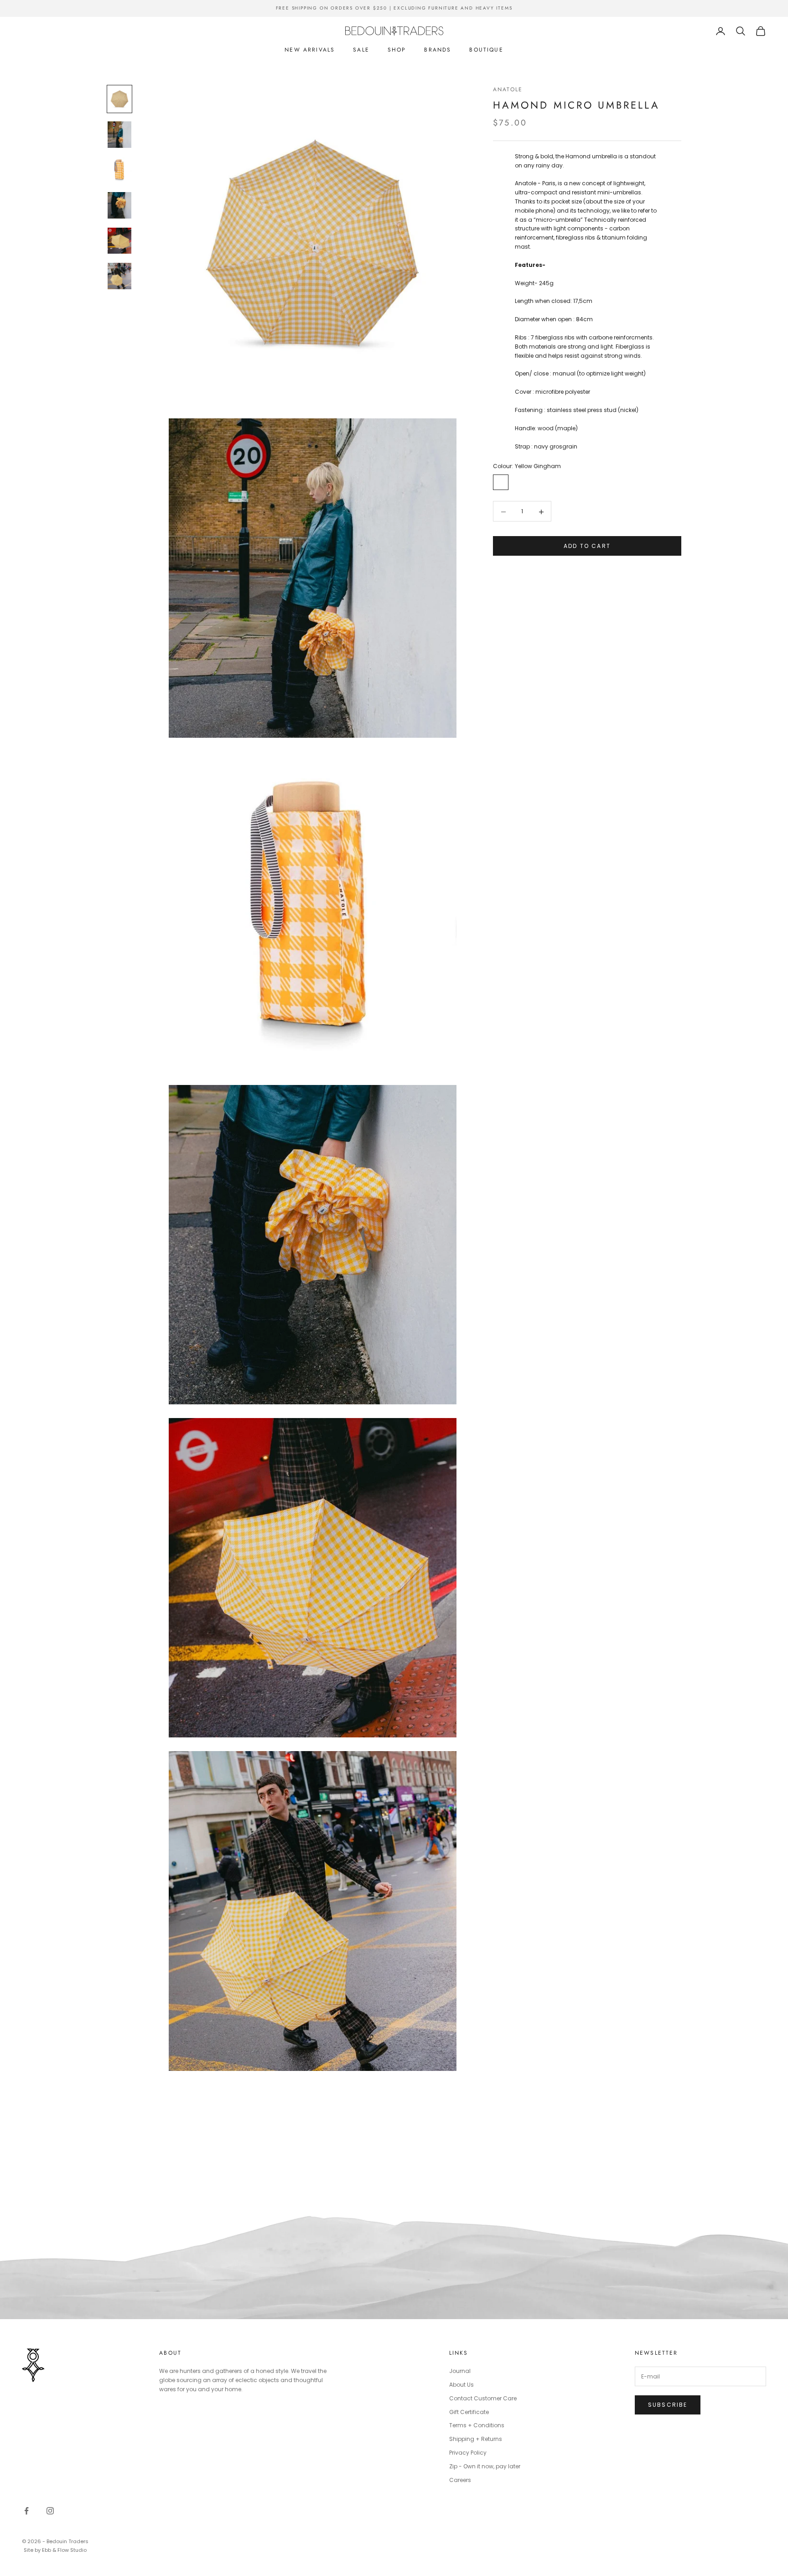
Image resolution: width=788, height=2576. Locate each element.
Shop (397, 50)
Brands (438, 50)
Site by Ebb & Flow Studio (55, 2550)
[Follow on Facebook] (26, 2511)
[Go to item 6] (119, 276)
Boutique (486, 50)
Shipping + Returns (476, 2439)
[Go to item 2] (119, 135)
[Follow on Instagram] (50, 2511)
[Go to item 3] (119, 170)
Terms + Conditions (477, 2425)
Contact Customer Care (483, 2398)
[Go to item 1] (119, 99)
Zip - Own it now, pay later (485, 2466)
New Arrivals (310, 50)
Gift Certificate (469, 2412)
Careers (460, 2480)
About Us (461, 2385)
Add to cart (587, 546)
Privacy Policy (468, 2453)
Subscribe (668, 2405)
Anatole (508, 89)
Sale (361, 50)
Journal (460, 2371)
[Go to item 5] (119, 241)
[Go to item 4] (119, 205)
